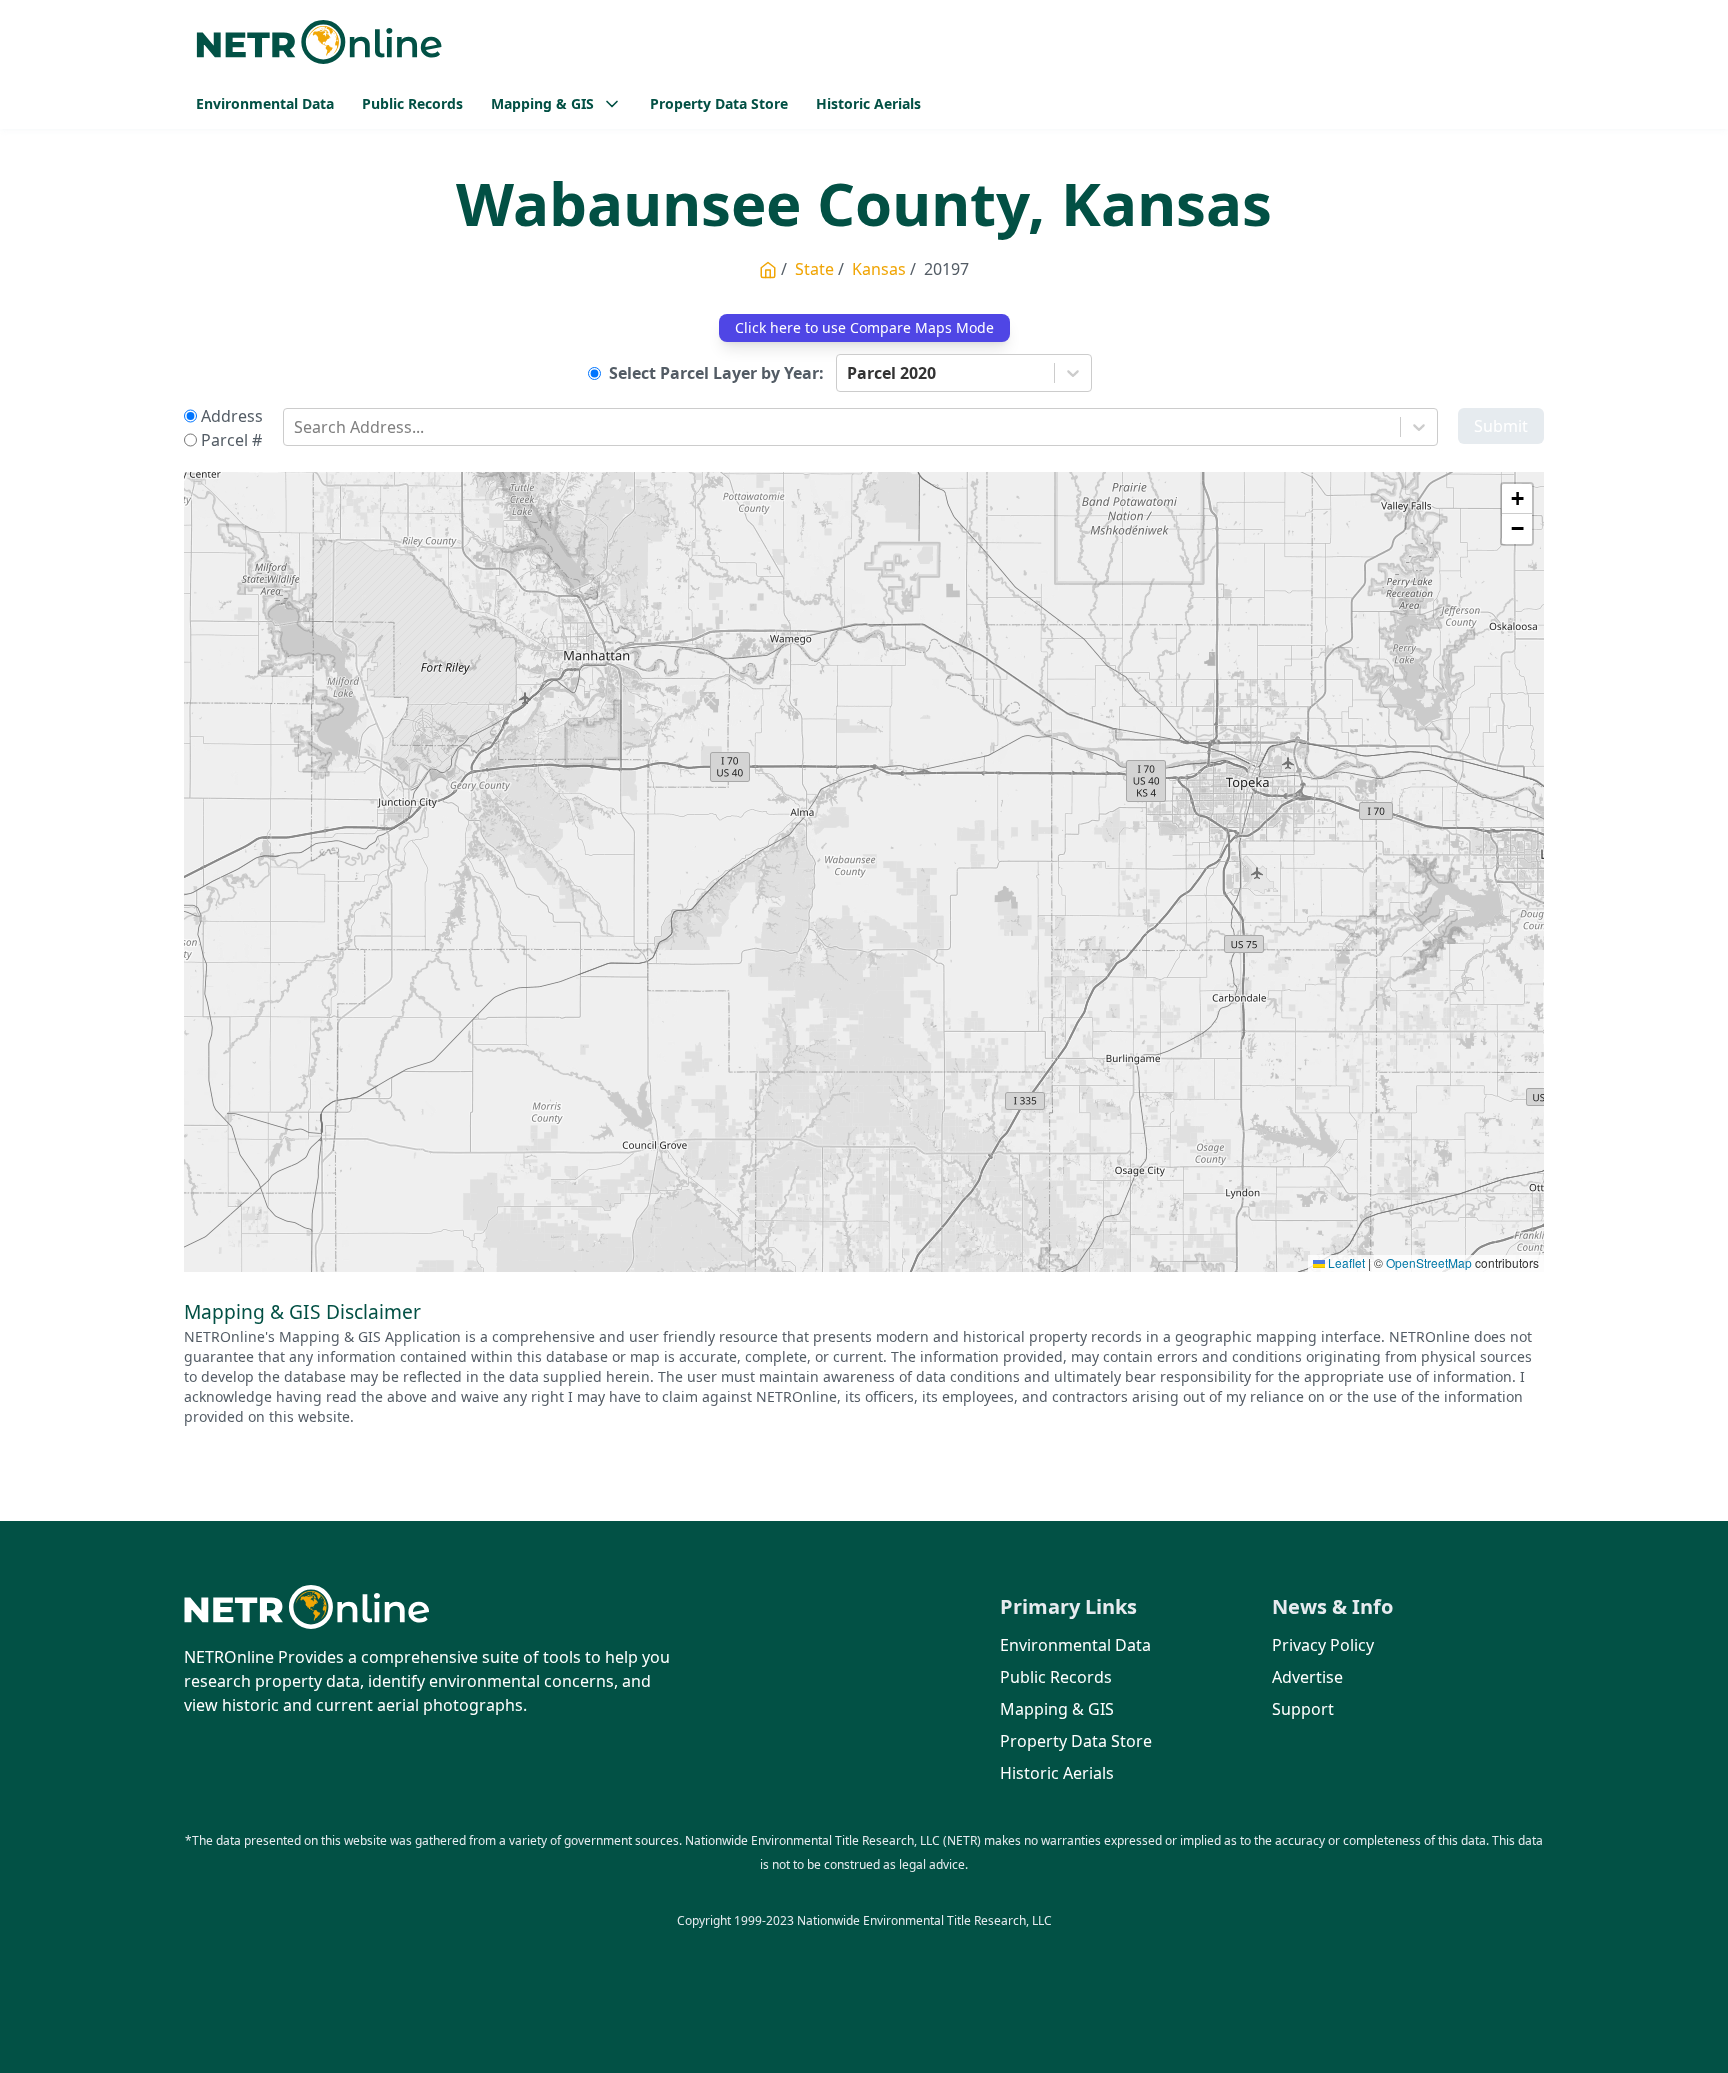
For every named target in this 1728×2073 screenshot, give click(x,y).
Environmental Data (265, 103)
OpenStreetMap (1429, 1262)
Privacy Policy (1323, 1645)
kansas (879, 269)
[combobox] (849, 373)
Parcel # (231, 440)
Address (232, 416)
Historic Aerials (868, 103)
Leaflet (1345, 1262)
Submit (1501, 426)
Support (1303, 1709)
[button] (1517, 499)
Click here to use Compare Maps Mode (864, 327)
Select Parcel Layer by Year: (716, 373)
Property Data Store (719, 103)
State (814, 269)
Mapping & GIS (1057, 1709)
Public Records (412, 103)
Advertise (1307, 1677)
